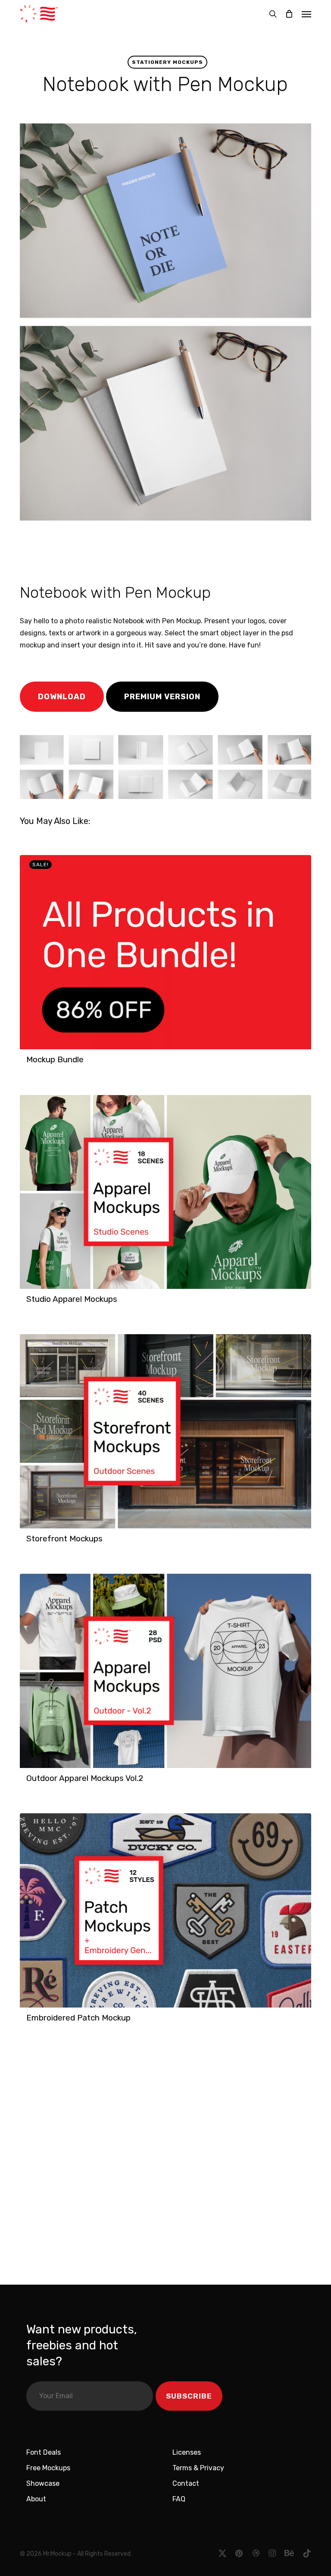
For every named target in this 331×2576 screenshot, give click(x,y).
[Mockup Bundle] (165, 952)
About (36, 2499)
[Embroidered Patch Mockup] (165, 1910)
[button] (306, 14)
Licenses (187, 2452)
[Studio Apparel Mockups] (165, 1192)
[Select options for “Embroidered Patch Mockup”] (29, 2022)
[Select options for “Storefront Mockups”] (29, 1543)
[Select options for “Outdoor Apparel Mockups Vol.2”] (29, 1783)
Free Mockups (48, 2468)
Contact (186, 2483)
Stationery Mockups (167, 62)
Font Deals (44, 2452)
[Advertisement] (140, 550)
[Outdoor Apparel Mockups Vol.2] (165, 1671)
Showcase (43, 2483)
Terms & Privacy (198, 2468)
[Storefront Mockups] (165, 1431)
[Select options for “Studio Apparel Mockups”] (29, 1304)
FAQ (179, 2499)
